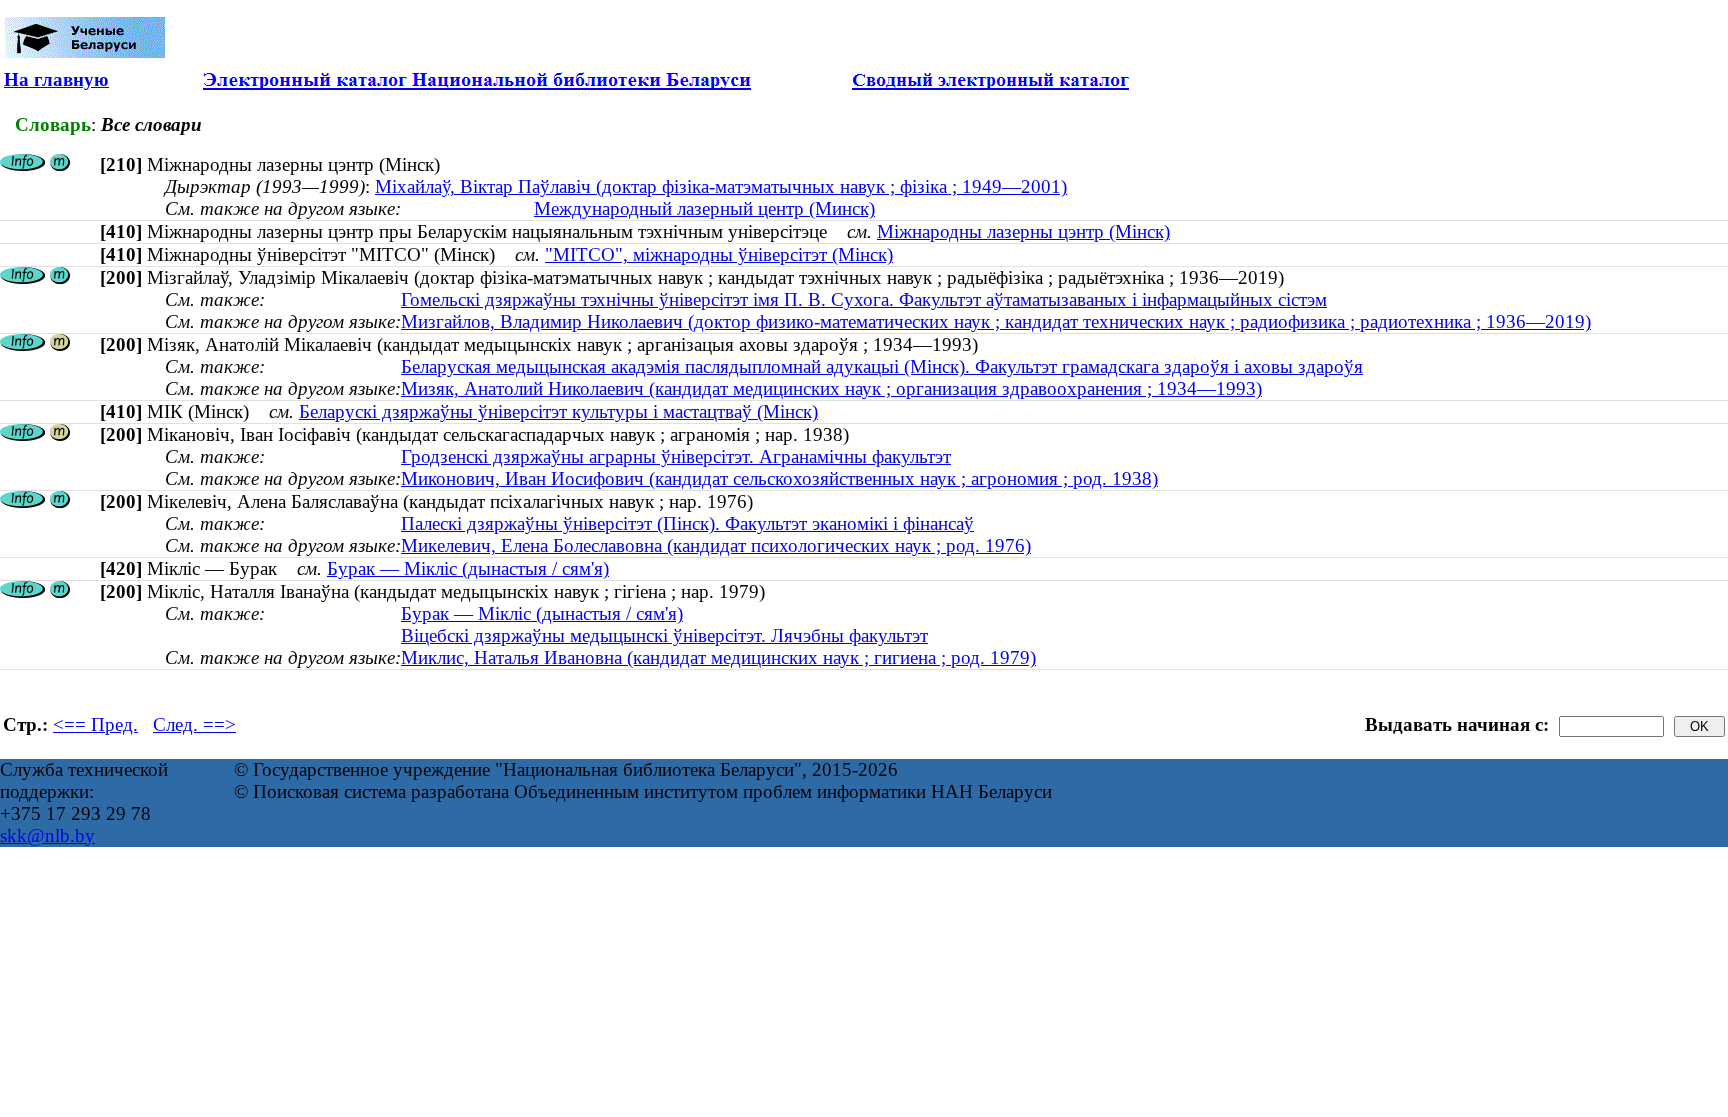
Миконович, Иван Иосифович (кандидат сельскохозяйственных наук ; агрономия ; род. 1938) (779, 478)
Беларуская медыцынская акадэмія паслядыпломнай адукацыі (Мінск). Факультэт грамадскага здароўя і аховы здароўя (882, 366)
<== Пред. (95, 724)
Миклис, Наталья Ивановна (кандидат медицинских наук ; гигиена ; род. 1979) (718, 657)
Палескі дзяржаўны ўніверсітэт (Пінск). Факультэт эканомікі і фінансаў (687, 523)
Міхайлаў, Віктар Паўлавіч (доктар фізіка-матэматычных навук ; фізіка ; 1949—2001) (721, 186)
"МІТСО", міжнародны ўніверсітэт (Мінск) (719, 254)
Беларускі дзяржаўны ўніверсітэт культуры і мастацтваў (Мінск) (558, 411)
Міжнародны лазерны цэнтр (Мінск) (1023, 231)
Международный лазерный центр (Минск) (704, 208)
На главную (56, 79)
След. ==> (194, 724)
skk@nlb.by (47, 835)
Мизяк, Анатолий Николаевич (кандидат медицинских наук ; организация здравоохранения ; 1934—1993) (831, 388)
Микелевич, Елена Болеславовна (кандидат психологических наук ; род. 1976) (716, 545)
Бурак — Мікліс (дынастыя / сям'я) (468, 568)
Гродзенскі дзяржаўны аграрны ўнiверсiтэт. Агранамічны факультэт (676, 456)
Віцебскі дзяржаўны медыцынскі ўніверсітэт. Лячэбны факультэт (664, 635)
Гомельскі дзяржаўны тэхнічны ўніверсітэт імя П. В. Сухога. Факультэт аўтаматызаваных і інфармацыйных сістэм (864, 299)
